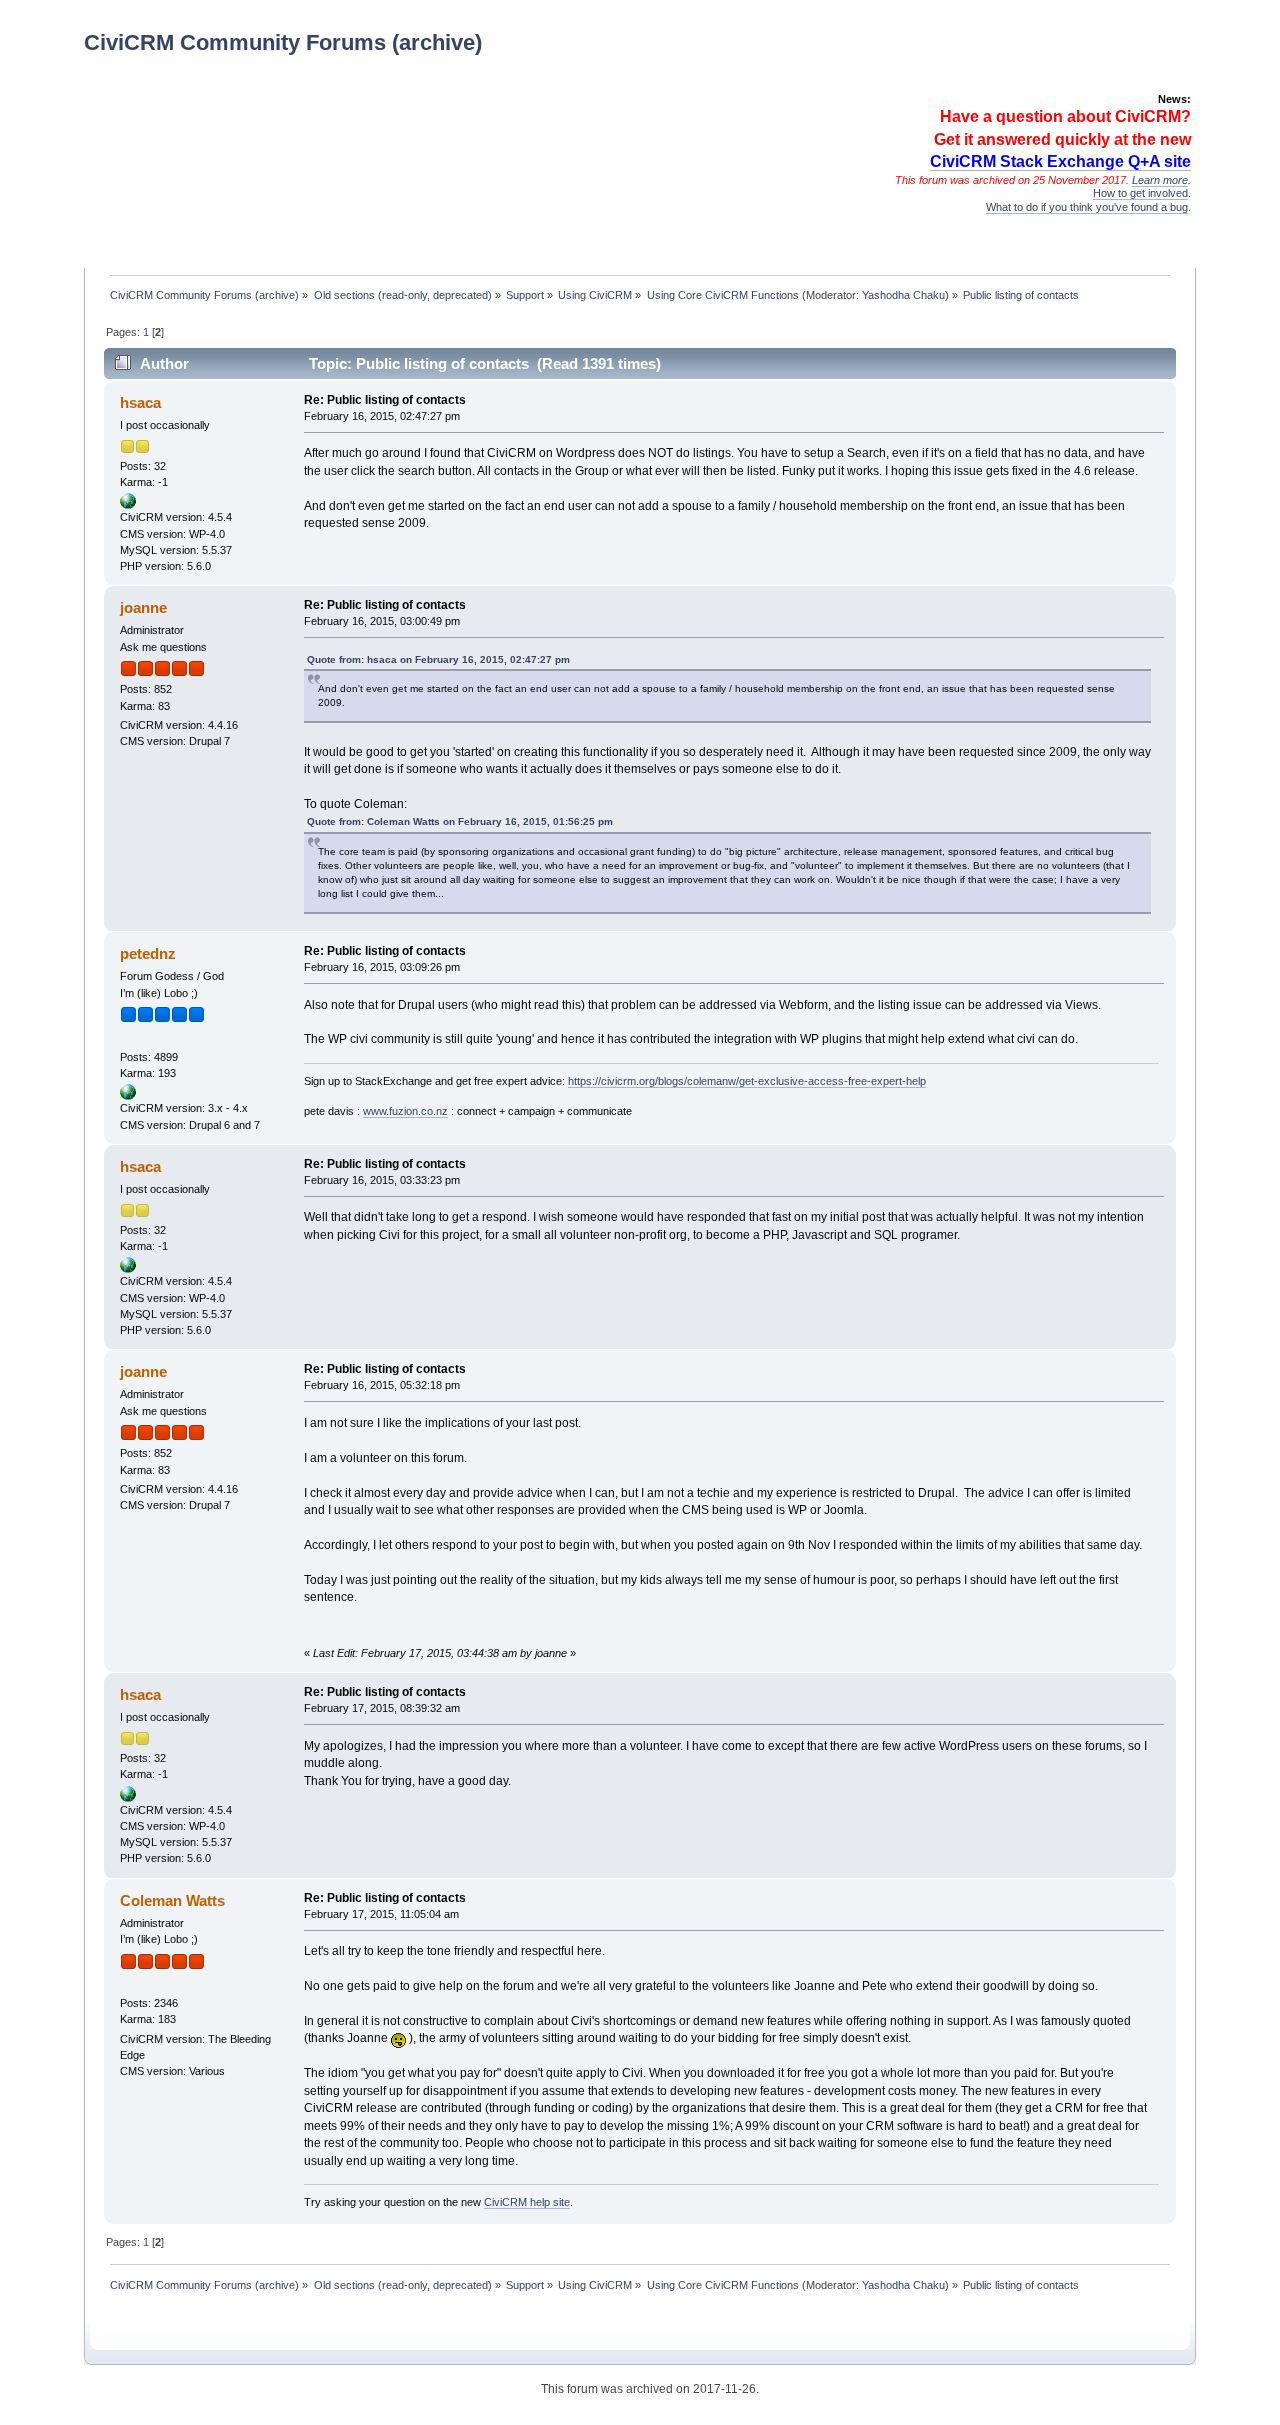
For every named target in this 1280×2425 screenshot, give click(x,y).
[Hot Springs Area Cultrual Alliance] (128, 505)
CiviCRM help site (527, 2202)
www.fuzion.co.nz (405, 1111)
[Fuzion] (128, 1096)
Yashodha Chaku (903, 295)
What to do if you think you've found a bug (1087, 207)
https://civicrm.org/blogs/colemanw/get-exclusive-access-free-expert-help (747, 1081)
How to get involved (1140, 193)
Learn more (1160, 180)
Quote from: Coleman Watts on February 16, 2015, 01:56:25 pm (460, 821)
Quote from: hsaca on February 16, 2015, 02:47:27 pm (438, 659)
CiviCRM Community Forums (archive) (283, 42)
